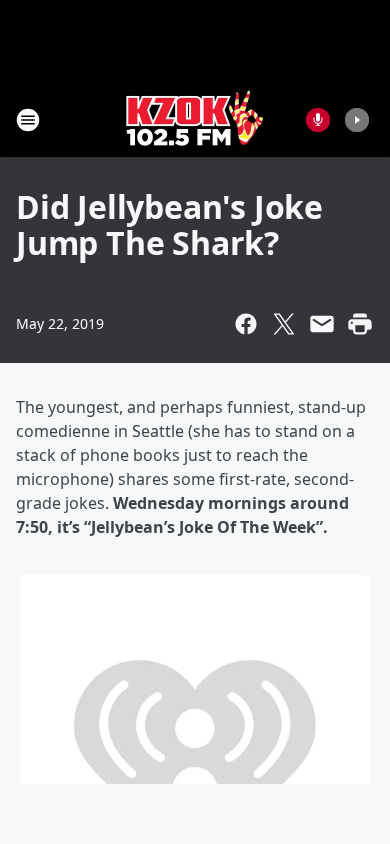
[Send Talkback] (318, 120)
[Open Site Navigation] (28, 120)
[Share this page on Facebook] (246, 324)
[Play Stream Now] (357, 120)
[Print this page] (360, 324)
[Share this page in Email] (322, 324)
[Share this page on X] (284, 324)
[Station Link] (195, 119)
